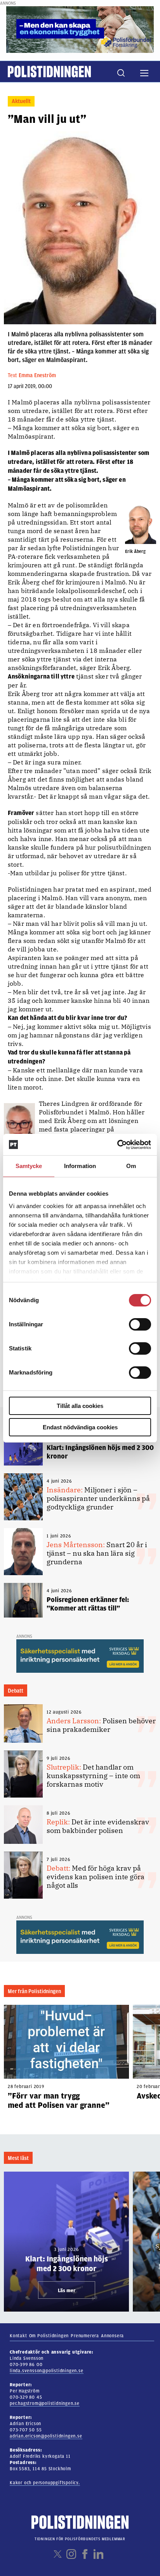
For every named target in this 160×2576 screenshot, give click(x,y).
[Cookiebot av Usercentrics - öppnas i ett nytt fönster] (117, 1145)
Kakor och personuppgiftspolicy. (45, 2483)
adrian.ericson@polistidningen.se (46, 2436)
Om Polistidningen (49, 2336)
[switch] (140, 1324)
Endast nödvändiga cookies (80, 1427)
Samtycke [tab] (29, 1166)
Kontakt (18, 2336)
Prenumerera (85, 2336)
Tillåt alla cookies (80, 1406)
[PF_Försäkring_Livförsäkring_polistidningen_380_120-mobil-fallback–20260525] (80, 29)
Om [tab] (131, 1166)
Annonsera (112, 2336)
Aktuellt (21, 101)
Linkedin (98, 2554)
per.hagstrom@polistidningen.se (45, 2403)
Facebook (85, 2554)
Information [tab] (80, 1166)
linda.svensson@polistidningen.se (47, 2371)
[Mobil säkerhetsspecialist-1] (80, 1656)
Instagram (71, 2554)
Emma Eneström (37, 375)
